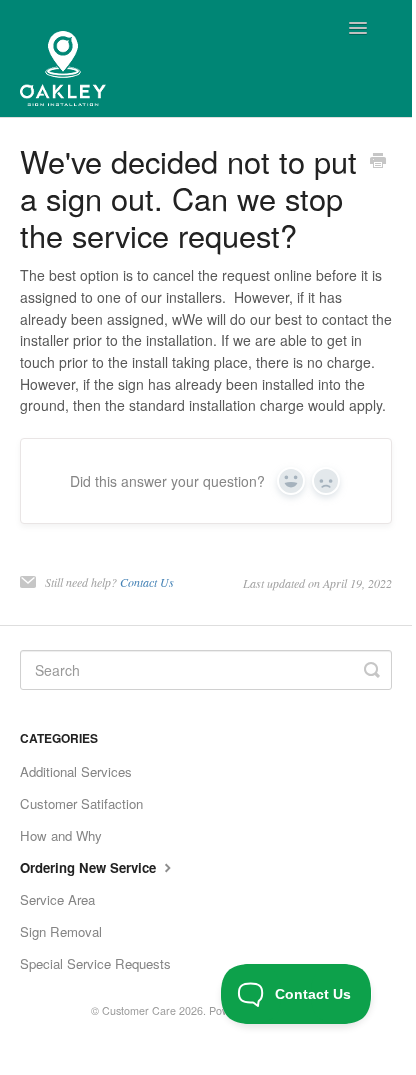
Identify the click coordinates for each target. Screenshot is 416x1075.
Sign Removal (61, 931)
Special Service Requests (95, 963)
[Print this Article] (378, 162)
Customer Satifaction (81, 803)
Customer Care (139, 1010)
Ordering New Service (90, 867)
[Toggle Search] (372, 670)
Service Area (57, 899)
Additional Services (76, 771)
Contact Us (147, 582)
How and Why (61, 835)
